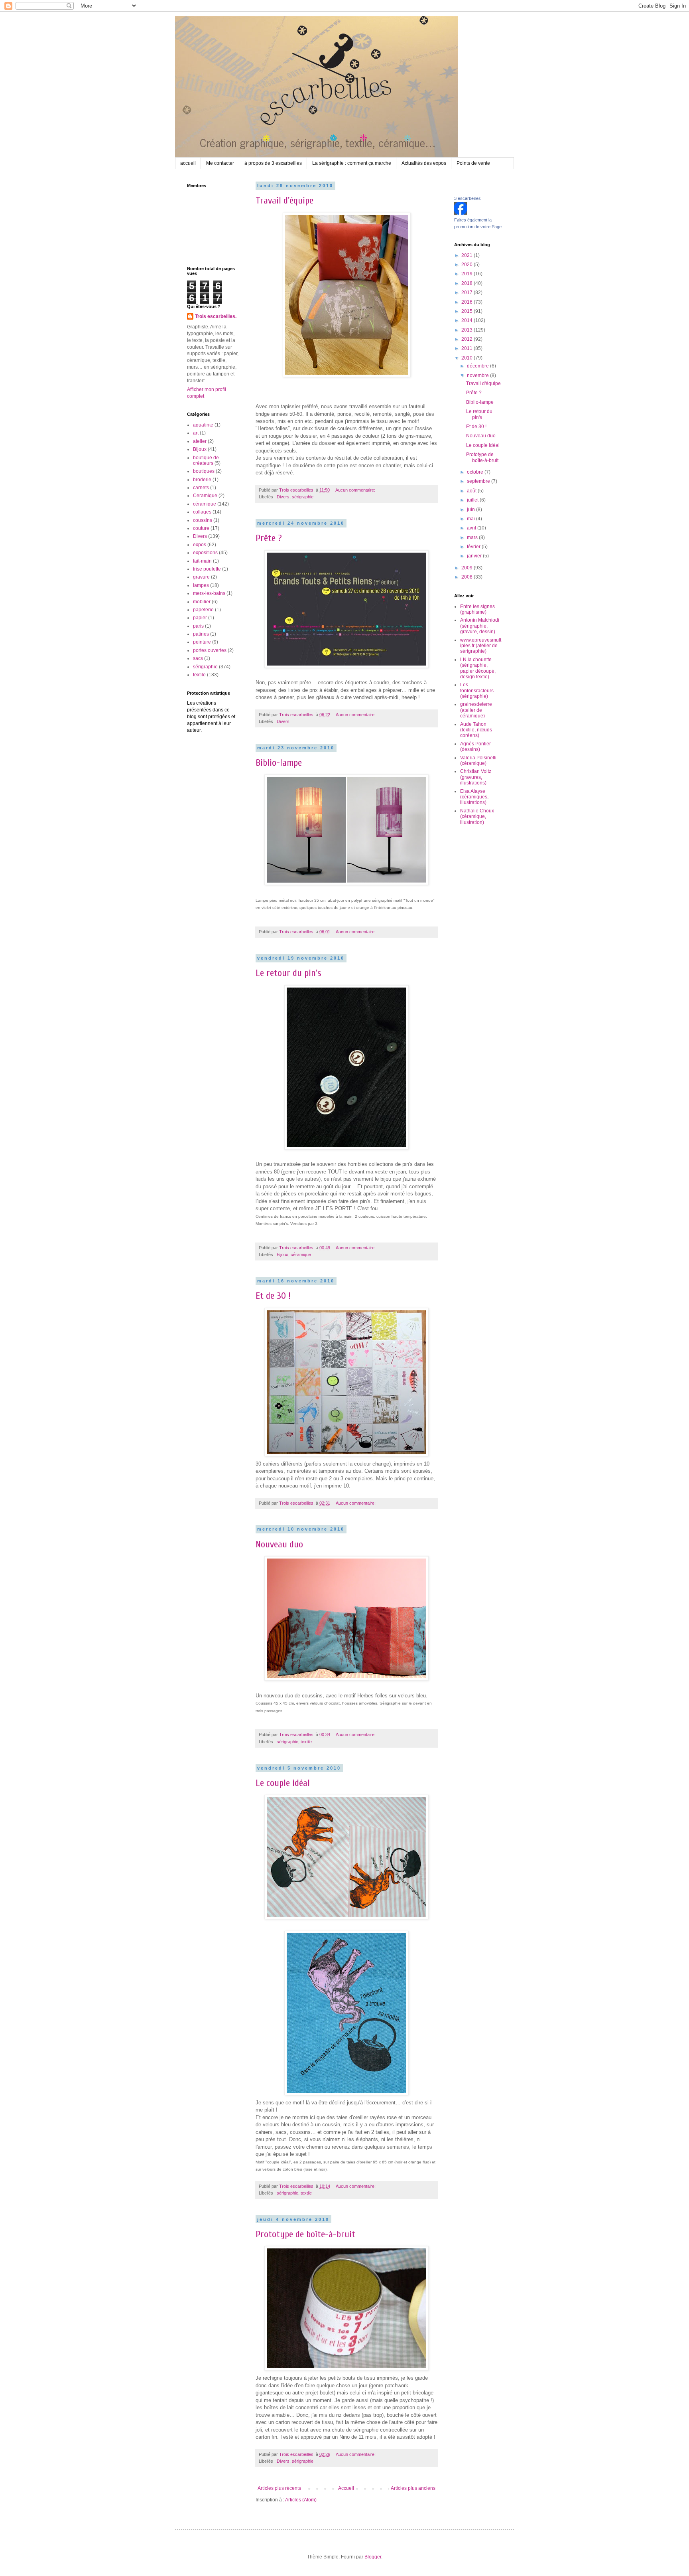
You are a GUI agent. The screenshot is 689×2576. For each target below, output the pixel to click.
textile (306, 1742)
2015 (468, 311)
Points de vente (473, 163)
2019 (468, 274)
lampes (201, 585)
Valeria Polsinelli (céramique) (478, 761)
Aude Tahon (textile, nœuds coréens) (476, 730)
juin (471, 510)
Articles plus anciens (413, 2488)
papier (200, 618)
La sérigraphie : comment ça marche (352, 163)
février (474, 547)
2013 (468, 330)
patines (201, 634)
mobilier (202, 602)
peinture (202, 642)
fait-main (202, 561)
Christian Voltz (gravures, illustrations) (476, 777)
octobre (476, 472)
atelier (200, 441)
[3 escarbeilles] (461, 213)
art (196, 433)
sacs (198, 658)
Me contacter (220, 163)
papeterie (203, 610)
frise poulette (207, 569)
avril (472, 528)
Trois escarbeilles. (216, 316)
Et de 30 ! (273, 1296)
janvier (475, 556)
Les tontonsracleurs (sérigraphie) (477, 690)
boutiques (204, 471)
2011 (468, 348)
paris (198, 626)
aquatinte (203, 425)
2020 (468, 265)
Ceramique (205, 496)
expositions (205, 553)
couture (201, 528)
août (472, 491)
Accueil (346, 2488)
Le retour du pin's (288, 973)
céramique (301, 1254)
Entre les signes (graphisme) (477, 609)
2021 (468, 255)
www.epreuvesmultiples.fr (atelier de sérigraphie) (481, 646)
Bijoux (282, 1254)
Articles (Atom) (301, 2500)
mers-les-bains (209, 593)
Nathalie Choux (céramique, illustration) (477, 817)
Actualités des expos (424, 163)
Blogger (373, 2557)
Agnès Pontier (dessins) (475, 747)
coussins (203, 520)
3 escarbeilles (468, 198)
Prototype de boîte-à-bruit (305, 2234)
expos (200, 545)
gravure (201, 577)
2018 (468, 283)
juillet (473, 500)
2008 (468, 577)
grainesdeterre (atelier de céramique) (476, 710)
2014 (468, 320)
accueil (188, 163)
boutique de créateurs (206, 460)
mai (471, 519)
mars (473, 537)
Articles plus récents (279, 2488)
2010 (468, 358)
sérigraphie (303, 497)
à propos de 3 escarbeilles (273, 163)
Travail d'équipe (284, 201)
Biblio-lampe (279, 763)
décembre (478, 366)
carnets (201, 488)
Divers (283, 497)
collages (202, 512)
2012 (468, 339)
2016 (468, 302)
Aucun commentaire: (356, 490)
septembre (479, 481)
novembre (478, 375)
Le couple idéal (283, 1783)
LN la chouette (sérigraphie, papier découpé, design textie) (478, 668)
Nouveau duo (279, 1544)
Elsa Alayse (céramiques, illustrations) (474, 797)
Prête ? (269, 538)
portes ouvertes (210, 650)
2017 (468, 292)
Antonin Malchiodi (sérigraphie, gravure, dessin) (480, 626)
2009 (468, 568)
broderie (202, 480)
